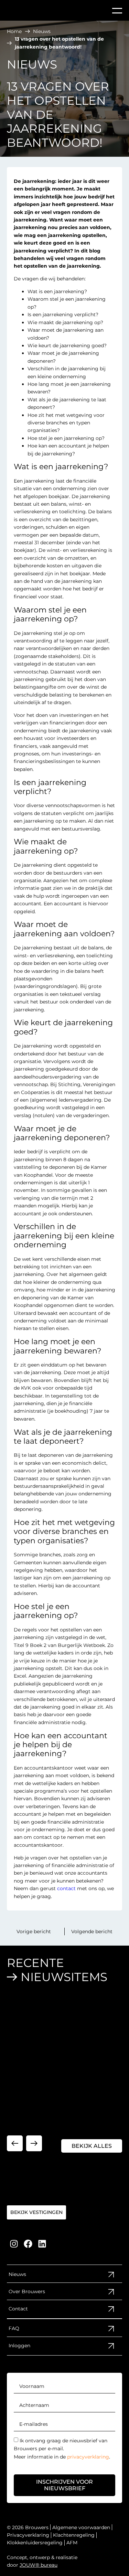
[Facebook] (28, 2244)
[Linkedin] (42, 2244)
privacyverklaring (88, 2457)
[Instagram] (14, 2244)
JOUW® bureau (39, 2565)
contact (66, 1888)
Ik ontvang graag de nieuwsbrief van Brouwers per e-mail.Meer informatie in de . (62, 2449)
